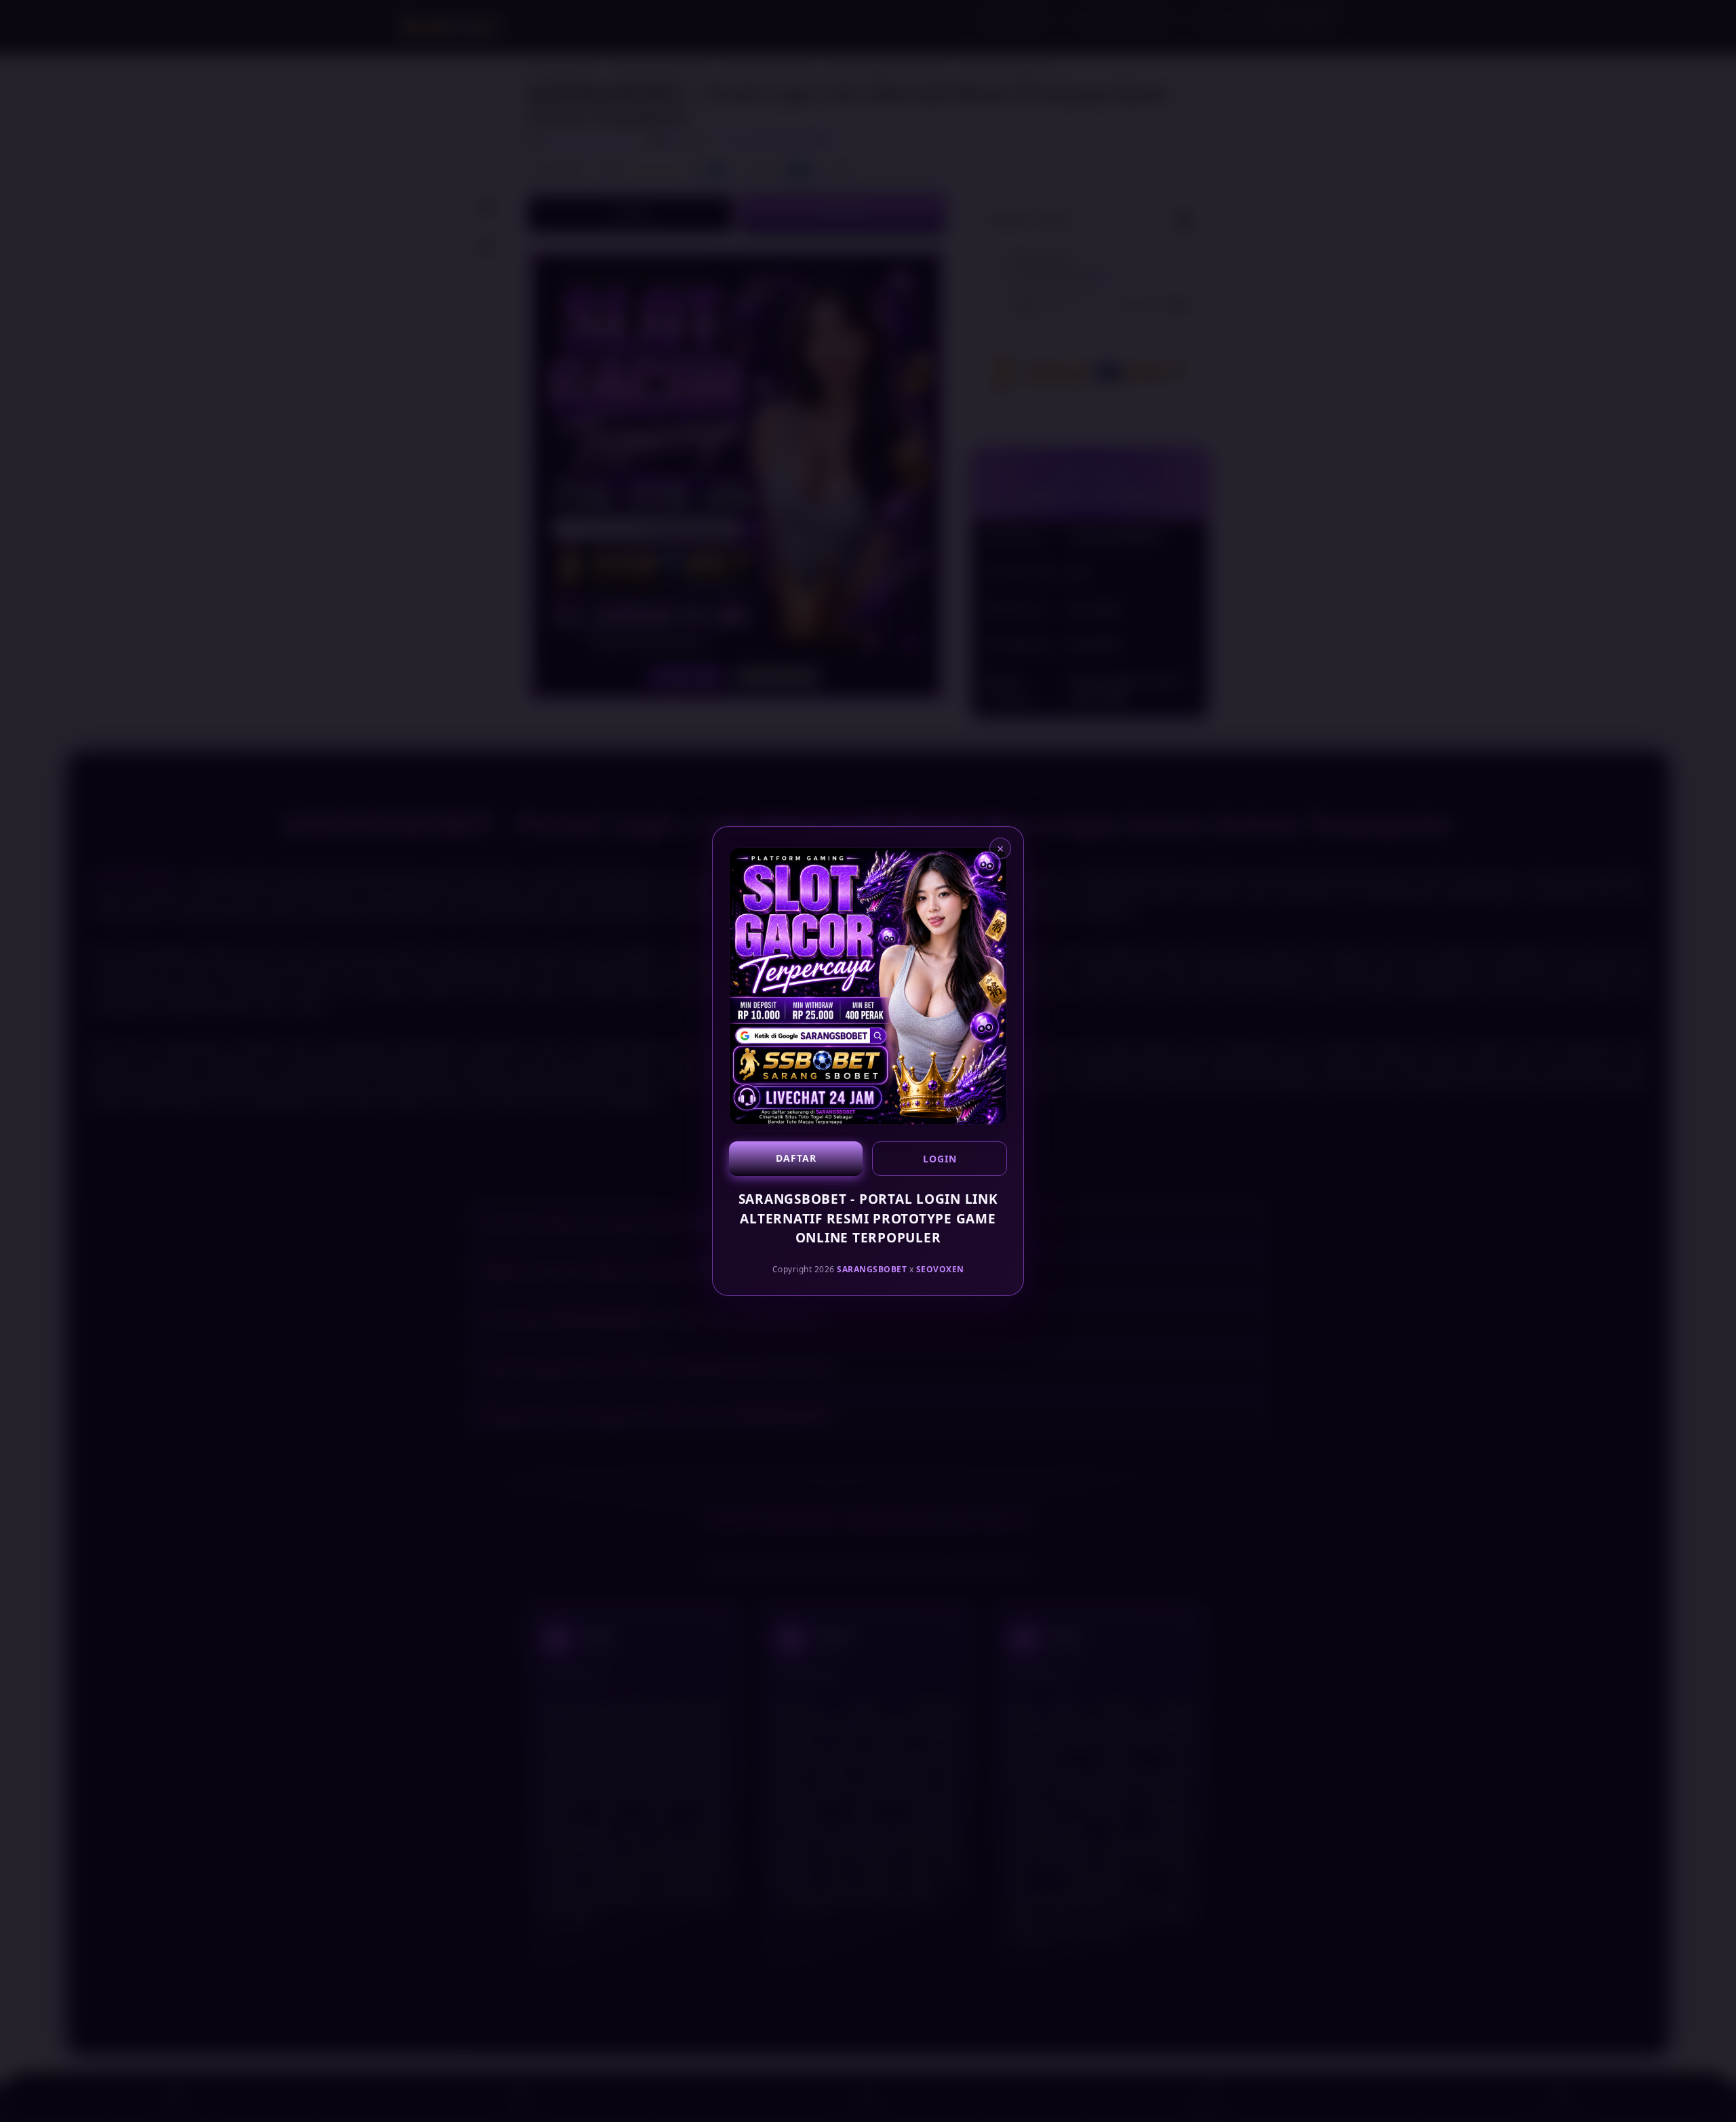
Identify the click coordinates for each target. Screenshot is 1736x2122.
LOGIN (940, 1159)
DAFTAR (796, 1158)
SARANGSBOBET (872, 1269)
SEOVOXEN (940, 1269)
